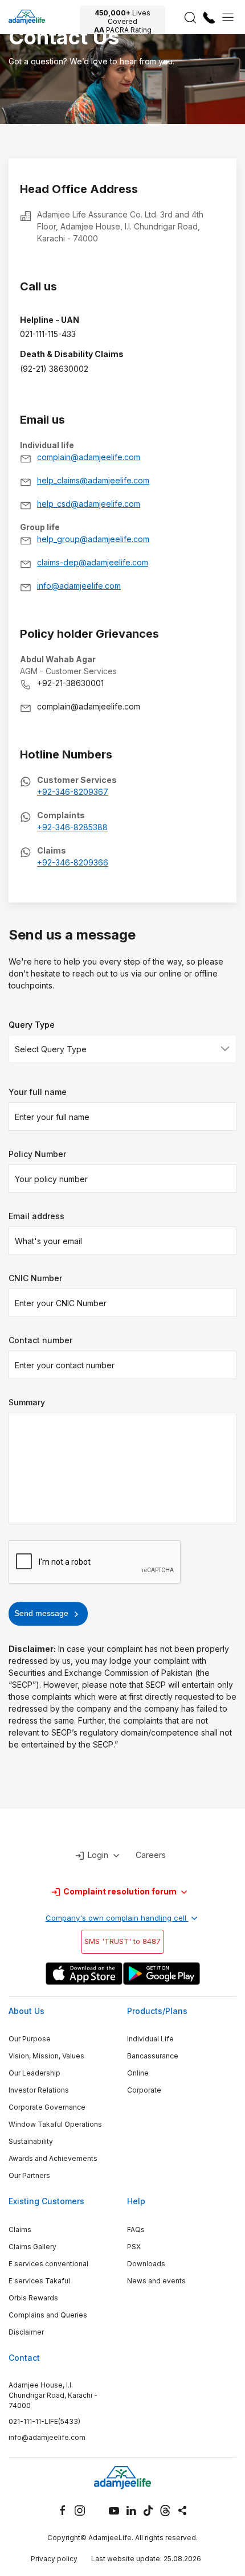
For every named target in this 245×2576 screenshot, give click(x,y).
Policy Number (37, 1154)
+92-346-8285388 (72, 827)
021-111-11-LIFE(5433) (44, 2421)
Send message (42, 1613)
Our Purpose (30, 2039)
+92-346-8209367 (73, 792)
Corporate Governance (47, 2107)
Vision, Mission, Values (46, 2056)
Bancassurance (153, 2056)
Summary (27, 1402)
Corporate (144, 2090)
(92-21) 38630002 (54, 369)
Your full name (38, 1092)
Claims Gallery (32, 2247)
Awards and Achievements (53, 2158)
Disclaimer (26, 2332)
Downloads (146, 2264)
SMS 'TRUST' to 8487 (122, 1941)
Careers (151, 1855)
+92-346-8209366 (73, 862)
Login (98, 1855)
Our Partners (29, 2175)
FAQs (136, 2230)
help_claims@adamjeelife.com (93, 480)
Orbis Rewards (33, 2298)
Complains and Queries (48, 2315)
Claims (20, 2230)
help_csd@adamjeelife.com (89, 504)
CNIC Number (35, 1278)
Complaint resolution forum (120, 1891)
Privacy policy (54, 2559)
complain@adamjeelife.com (89, 457)
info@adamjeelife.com (79, 586)
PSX (134, 2247)
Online (138, 2073)
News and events (156, 2281)
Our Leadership (34, 2073)
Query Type (32, 1025)
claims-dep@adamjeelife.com (93, 562)
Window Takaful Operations (55, 2124)
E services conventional (48, 2264)
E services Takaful (39, 2281)
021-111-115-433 (48, 334)
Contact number (40, 1340)
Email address (36, 1216)
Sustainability (31, 2141)
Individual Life (150, 2039)
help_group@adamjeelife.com (93, 539)
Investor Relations (39, 2090)
